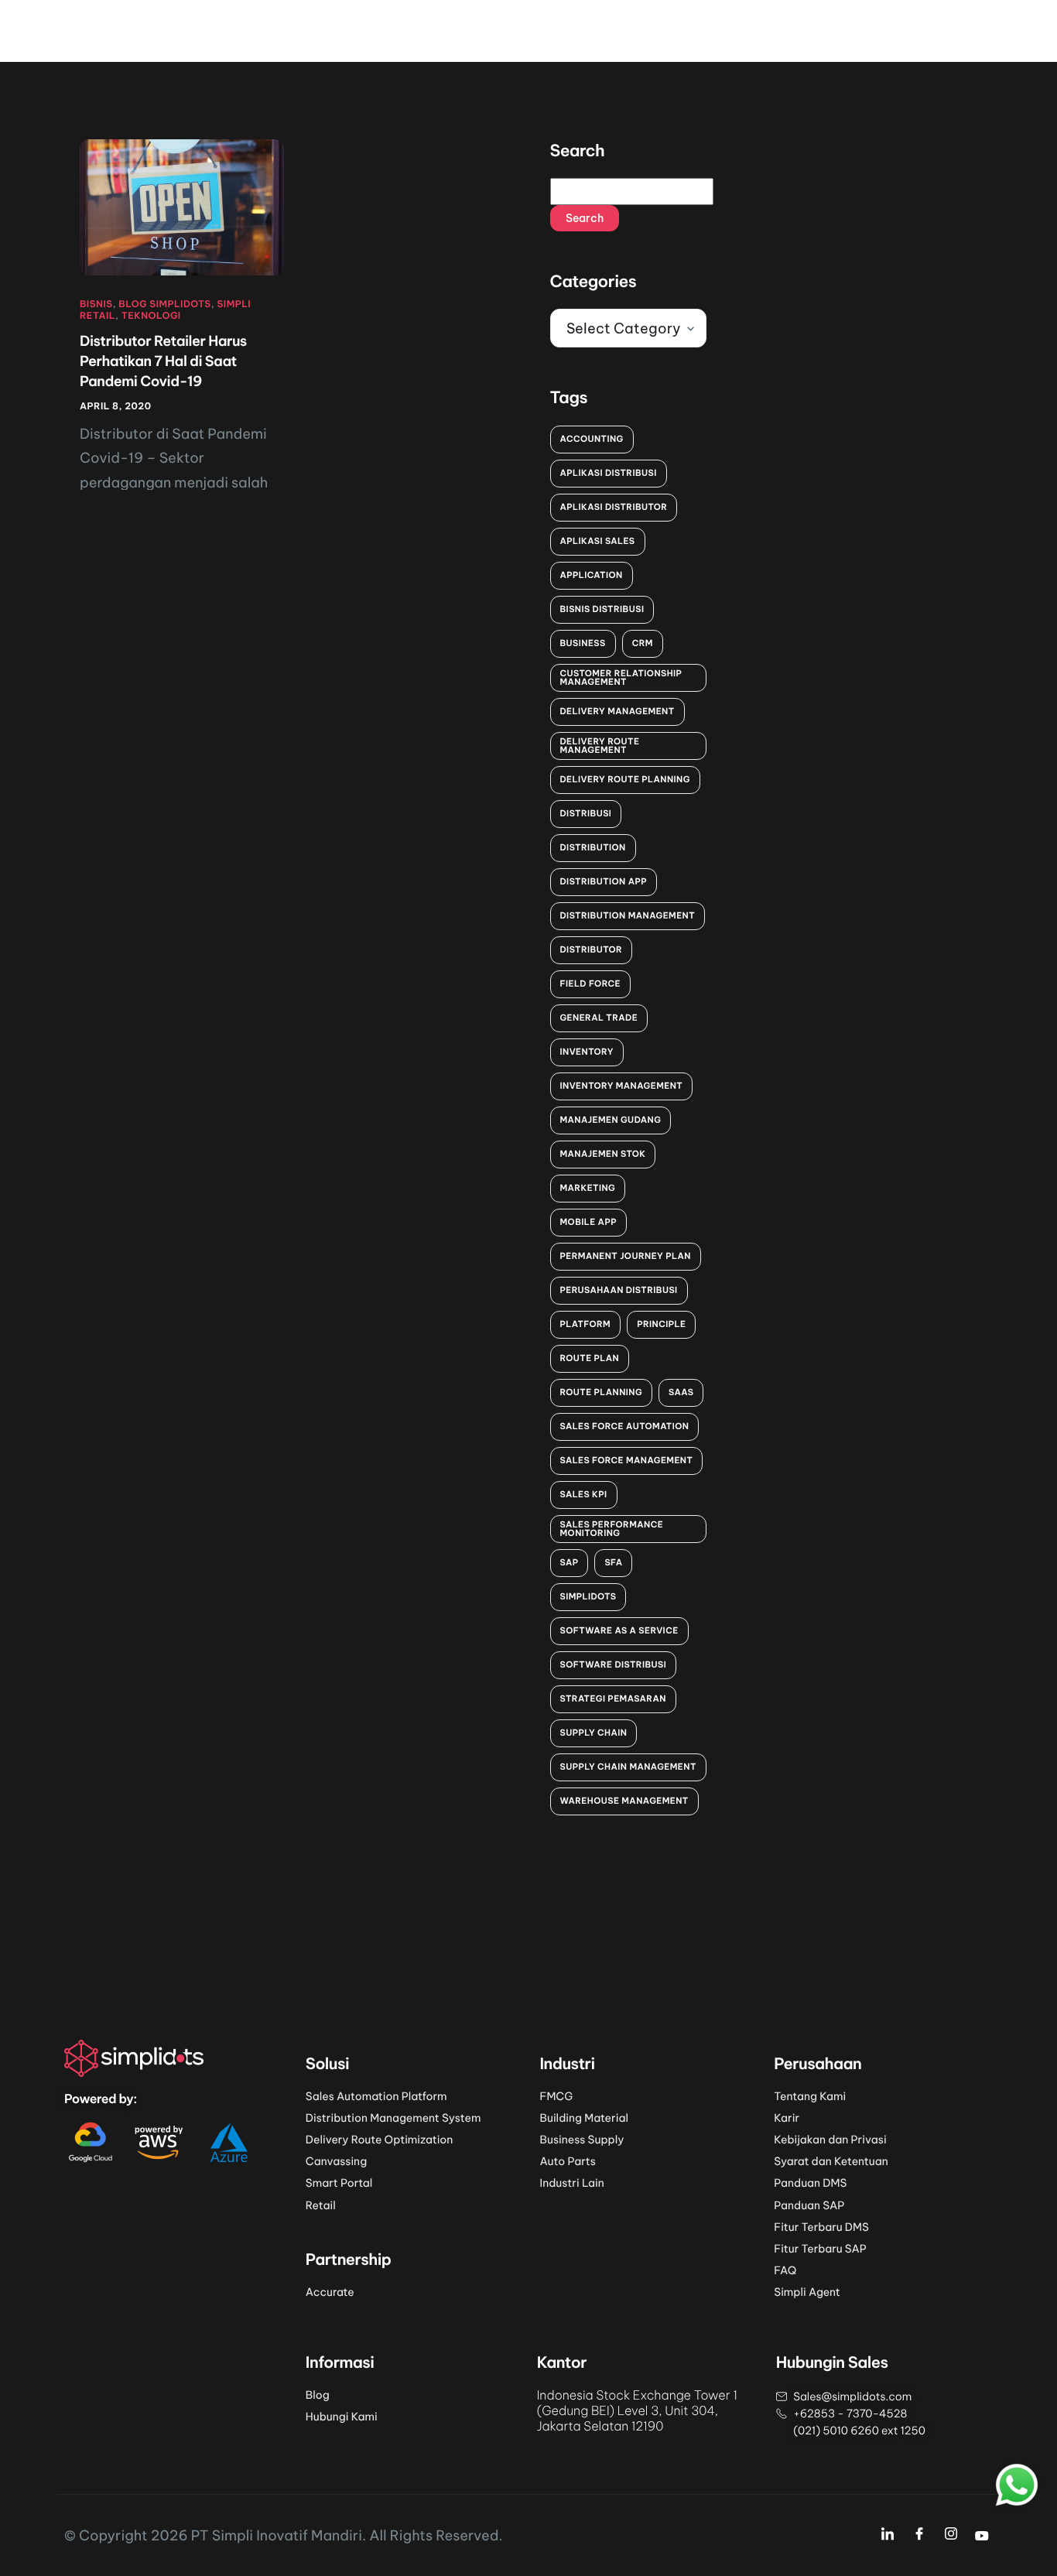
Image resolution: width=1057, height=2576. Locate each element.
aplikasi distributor (614, 507)
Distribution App (604, 881)
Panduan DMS (810, 2183)
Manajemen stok (603, 1154)
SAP (570, 1562)
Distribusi (586, 813)
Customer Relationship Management (621, 677)
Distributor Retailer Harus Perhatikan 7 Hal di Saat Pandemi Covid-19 (163, 361)
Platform (586, 1324)
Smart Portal (339, 2183)
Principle (661, 1324)
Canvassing (336, 2161)
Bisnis (96, 304)
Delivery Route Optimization (380, 2140)
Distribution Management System (393, 2118)
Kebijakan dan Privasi (830, 2140)
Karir (787, 2118)
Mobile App (588, 1222)
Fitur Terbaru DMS (821, 2227)
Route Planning (602, 1392)
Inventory (587, 1052)
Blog (318, 2395)
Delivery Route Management (600, 746)
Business (583, 643)
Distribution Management (628, 915)
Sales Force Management (627, 1460)
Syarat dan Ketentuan (831, 2161)
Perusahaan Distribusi (619, 1290)
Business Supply (582, 2140)
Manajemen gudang (611, 1120)
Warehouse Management (624, 1801)
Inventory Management (622, 1086)
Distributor (592, 949)
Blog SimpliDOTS (164, 304)
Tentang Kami (810, 2096)
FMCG (557, 2096)
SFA (613, 1562)
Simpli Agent (807, 2292)
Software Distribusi (614, 1664)
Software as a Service (619, 1630)
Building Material (584, 2118)
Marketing (588, 1188)
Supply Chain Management (628, 1767)
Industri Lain (572, 2183)
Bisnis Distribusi (602, 609)
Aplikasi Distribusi (609, 473)
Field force (590, 984)
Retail (321, 2205)
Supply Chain (594, 1733)
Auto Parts (568, 2161)
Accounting (592, 439)
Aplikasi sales (598, 541)
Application (592, 575)
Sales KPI (584, 1494)
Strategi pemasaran (613, 1699)
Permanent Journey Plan (626, 1256)
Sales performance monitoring (612, 1529)
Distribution (593, 847)
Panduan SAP (809, 2205)
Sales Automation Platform (376, 2096)
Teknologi (151, 316)
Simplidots (588, 1596)
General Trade (599, 1018)
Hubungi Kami (342, 2417)
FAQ (785, 2270)
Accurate (330, 2292)
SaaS (681, 1392)
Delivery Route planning (625, 779)
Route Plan (590, 1358)
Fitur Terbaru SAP (820, 2249)
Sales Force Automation (625, 1426)
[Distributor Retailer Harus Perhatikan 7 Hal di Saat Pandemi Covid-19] (182, 207)
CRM (643, 643)
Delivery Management (617, 711)
